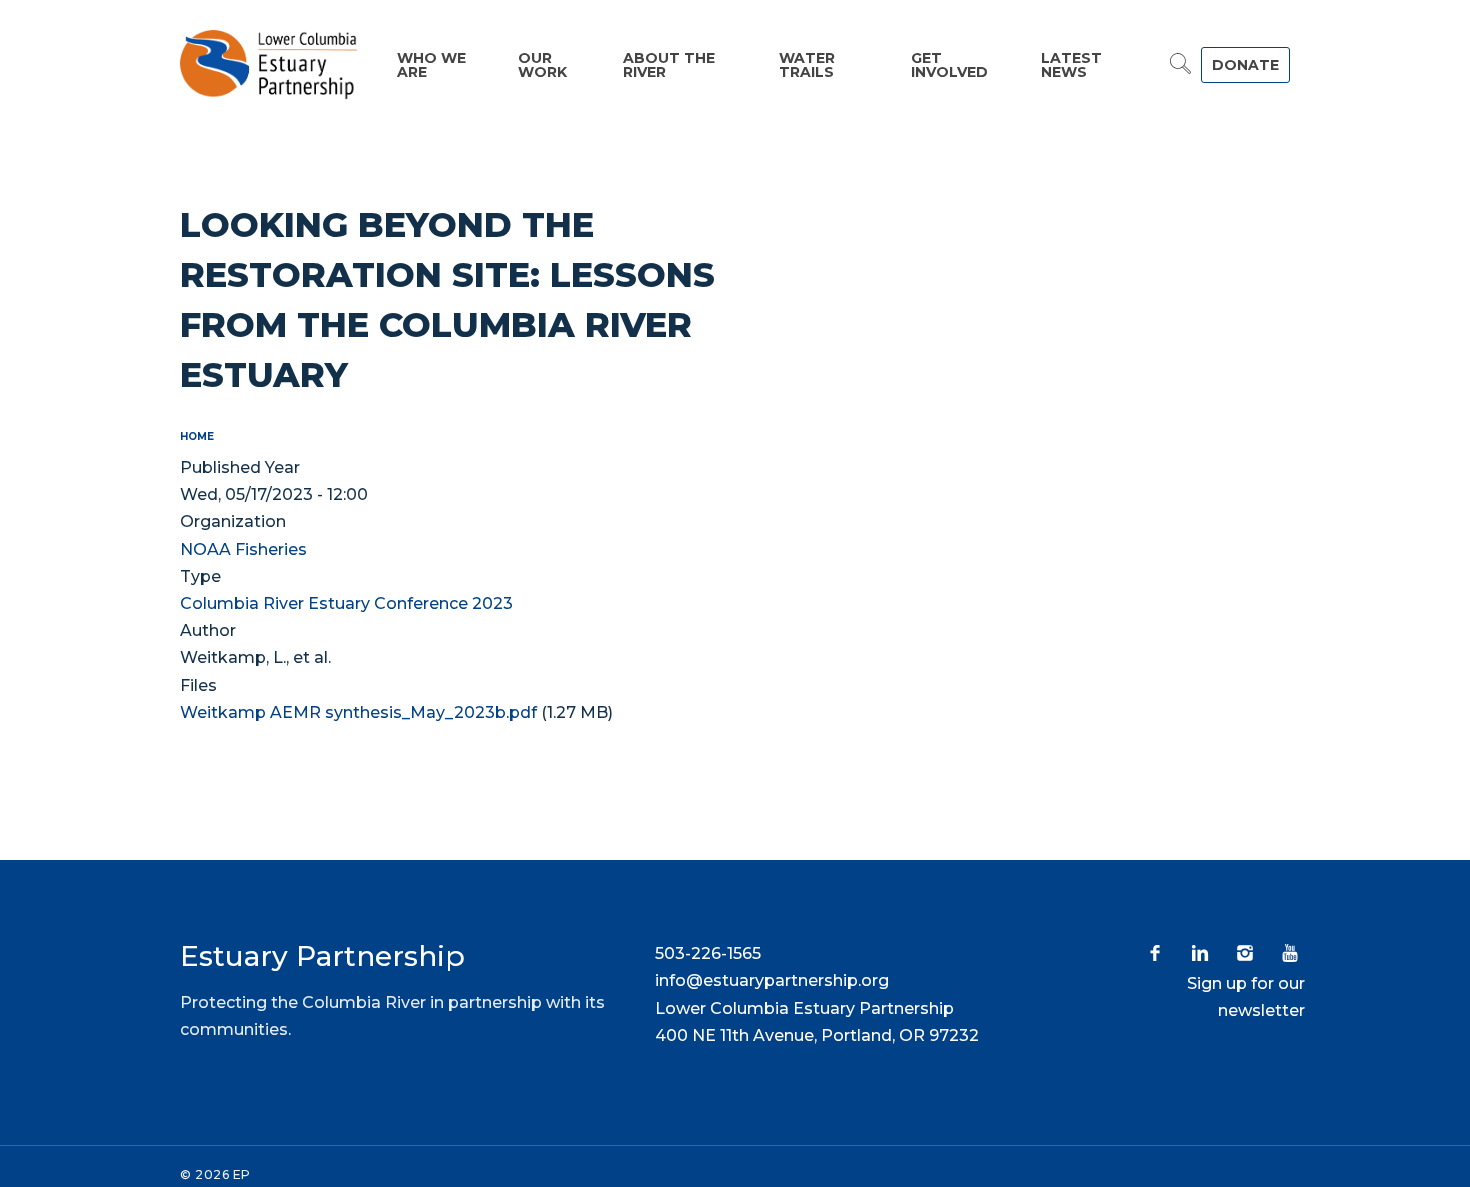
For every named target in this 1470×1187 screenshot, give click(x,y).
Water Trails (807, 65)
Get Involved (949, 65)
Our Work (542, 65)
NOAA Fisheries (243, 549)
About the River (669, 65)
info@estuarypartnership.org (772, 980)
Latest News (1071, 65)
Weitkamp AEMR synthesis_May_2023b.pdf (358, 712)
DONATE (1245, 65)
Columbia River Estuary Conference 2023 (346, 603)
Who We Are (431, 65)
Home (197, 436)
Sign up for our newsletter (1246, 997)
